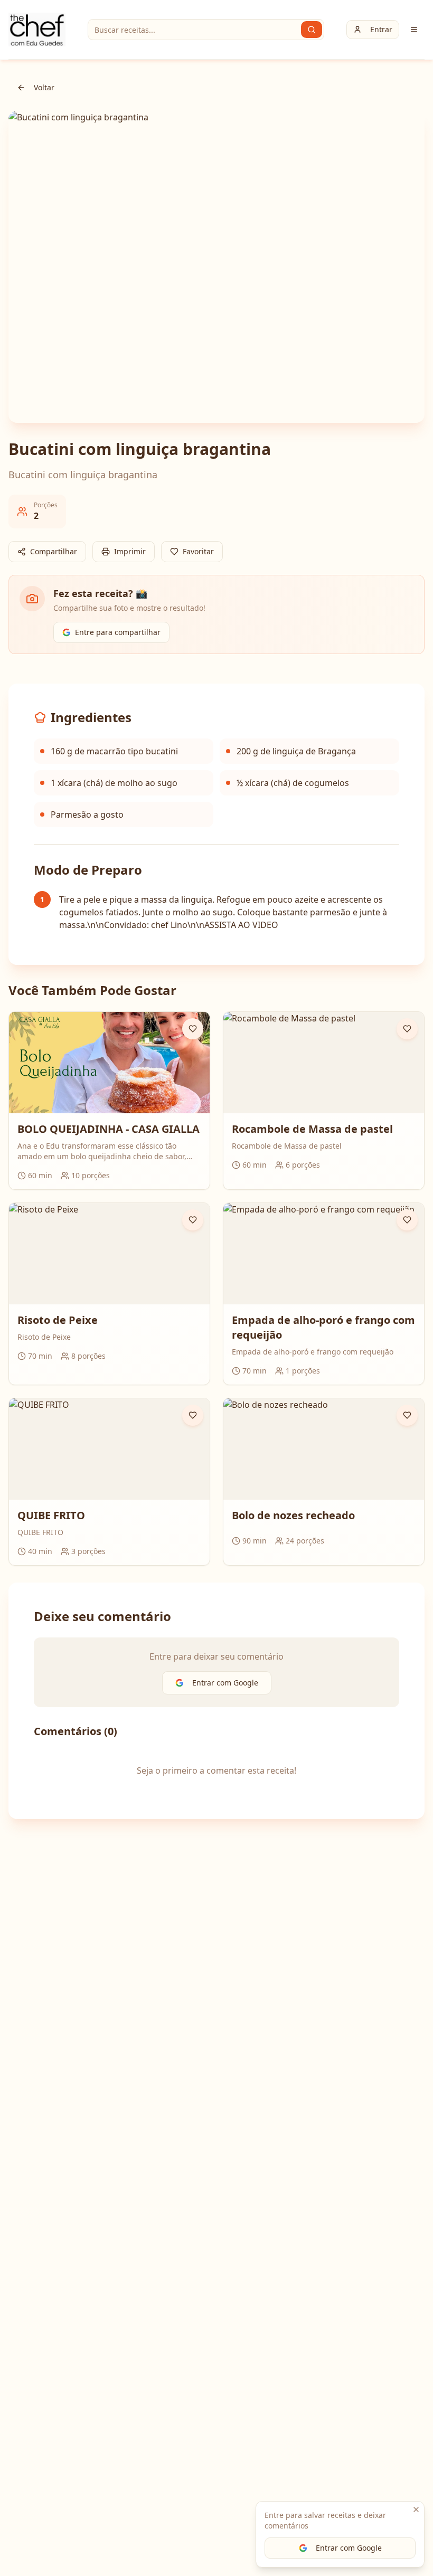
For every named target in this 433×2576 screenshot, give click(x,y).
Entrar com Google (349, 2548)
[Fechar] (416, 2509)
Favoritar (198, 551)
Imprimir (130, 551)
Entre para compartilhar (118, 632)
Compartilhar (54, 551)
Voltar (44, 87)
